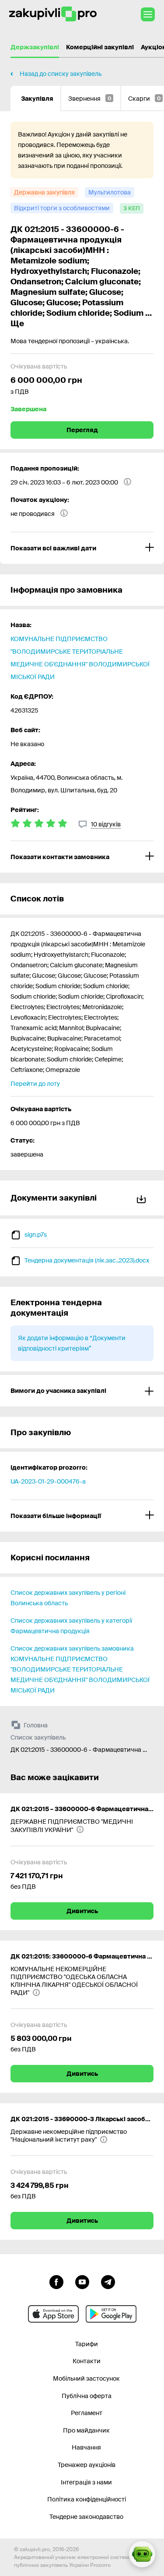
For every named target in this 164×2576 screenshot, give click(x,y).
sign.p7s (36, 1235)
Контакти (87, 2361)
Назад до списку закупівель (61, 74)
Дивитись (82, 1911)
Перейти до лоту (35, 1084)
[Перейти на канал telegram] (108, 2281)
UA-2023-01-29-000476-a (48, 1481)
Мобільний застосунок (86, 2378)
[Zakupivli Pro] (53, 14)
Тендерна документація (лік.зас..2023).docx (87, 1260)
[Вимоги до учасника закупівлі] (82, 1391)
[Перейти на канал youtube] (82, 2281)
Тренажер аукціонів (87, 2465)
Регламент (87, 2413)
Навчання (86, 2447)
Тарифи (87, 2344)
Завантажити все (143, 1198)
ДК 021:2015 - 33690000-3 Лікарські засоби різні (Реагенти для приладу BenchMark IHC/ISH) (82, 2119)
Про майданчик (86, 2430)
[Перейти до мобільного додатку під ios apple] (53, 2314)
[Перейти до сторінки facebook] (56, 2281)
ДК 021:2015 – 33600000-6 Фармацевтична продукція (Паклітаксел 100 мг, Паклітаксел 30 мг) (82, 1809)
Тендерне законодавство (86, 2517)
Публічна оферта (87, 2396)
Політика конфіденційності (87, 2499)
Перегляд (82, 430)
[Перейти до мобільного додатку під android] (111, 2314)
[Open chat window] (142, 2554)
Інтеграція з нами (86, 2482)
